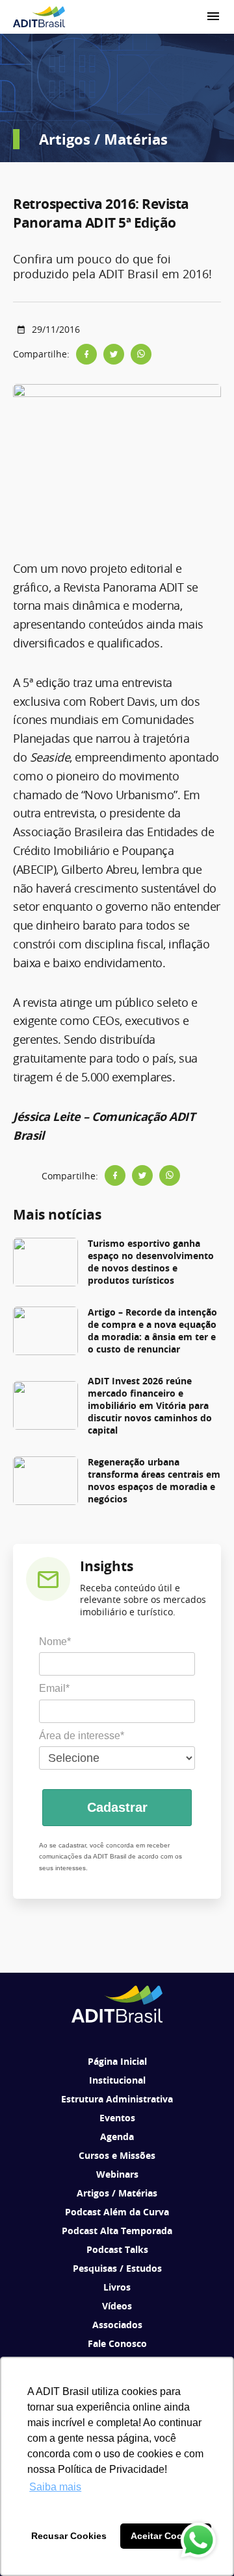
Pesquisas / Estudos (117, 2268)
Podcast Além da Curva (117, 2212)
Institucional (117, 2080)
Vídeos (117, 2306)
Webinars (117, 2174)
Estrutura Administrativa (117, 2099)
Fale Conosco (117, 2343)
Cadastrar (117, 1807)
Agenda (117, 2137)
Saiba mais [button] (55, 2487)
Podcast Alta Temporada (117, 2231)
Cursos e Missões (117, 2155)
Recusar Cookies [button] (69, 2536)
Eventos (117, 2118)
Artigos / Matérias (117, 2193)
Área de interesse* (82, 1736)
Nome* (55, 1642)
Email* (54, 1688)
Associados (117, 2325)
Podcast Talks (117, 2249)
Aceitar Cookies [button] (166, 2536)
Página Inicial (117, 2061)
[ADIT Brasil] (39, 17)
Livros (117, 2287)
